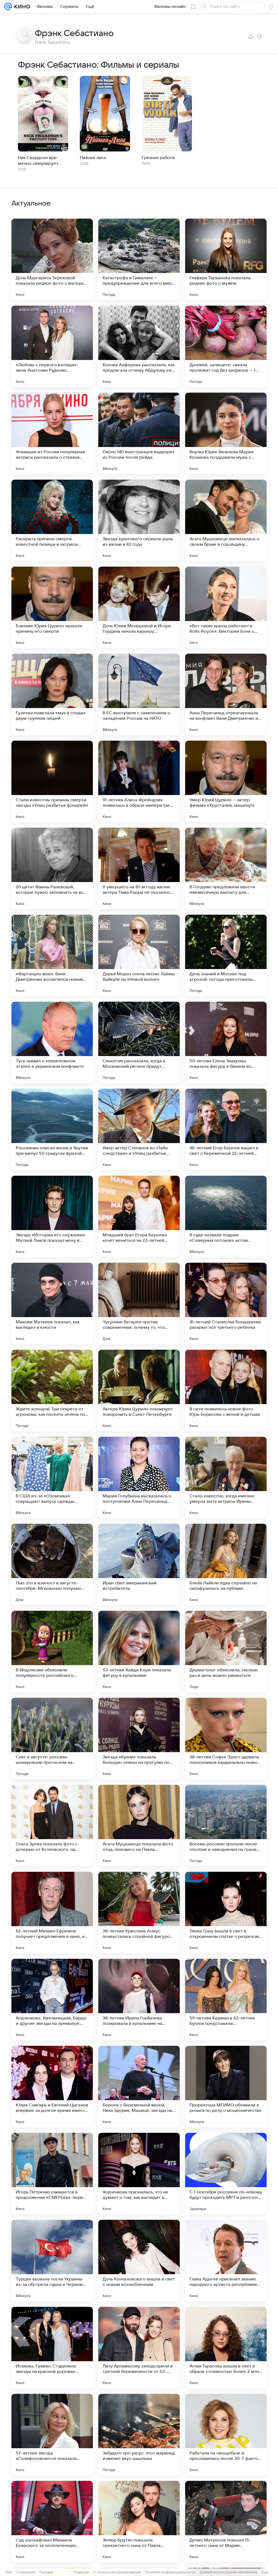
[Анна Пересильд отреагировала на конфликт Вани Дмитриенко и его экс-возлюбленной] (226, 694)
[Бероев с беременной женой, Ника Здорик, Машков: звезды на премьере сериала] (139, 2087)
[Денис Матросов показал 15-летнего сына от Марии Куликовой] (226, 2522)
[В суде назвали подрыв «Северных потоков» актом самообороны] (226, 1216)
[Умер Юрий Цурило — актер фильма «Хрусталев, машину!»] (226, 781)
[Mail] (8, 7)
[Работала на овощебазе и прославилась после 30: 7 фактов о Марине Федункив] (226, 2435)
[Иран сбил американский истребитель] (139, 1565)
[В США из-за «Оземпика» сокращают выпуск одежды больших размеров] (52, 1478)
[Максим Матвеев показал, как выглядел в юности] (52, 1303)
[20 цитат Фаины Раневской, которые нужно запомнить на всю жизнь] (52, 868)
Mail (9, 2572)
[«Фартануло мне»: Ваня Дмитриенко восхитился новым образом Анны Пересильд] (52, 955)
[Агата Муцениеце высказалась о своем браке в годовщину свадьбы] (226, 520)
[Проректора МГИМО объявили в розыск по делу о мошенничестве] (226, 2087)
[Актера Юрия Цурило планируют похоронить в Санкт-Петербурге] (139, 1391)
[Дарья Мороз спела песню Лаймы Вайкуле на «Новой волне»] (139, 955)
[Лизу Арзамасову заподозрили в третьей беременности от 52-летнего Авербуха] (139, 2348)
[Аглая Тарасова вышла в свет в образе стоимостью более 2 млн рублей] (226, 2348)
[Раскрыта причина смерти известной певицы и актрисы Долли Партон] (52, 520)
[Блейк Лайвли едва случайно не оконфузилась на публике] (226, 1565)
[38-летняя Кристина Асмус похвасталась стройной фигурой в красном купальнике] (139, 1913)
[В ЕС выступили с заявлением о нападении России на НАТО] (139, 694)
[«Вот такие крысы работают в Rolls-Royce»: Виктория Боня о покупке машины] (226, 607)
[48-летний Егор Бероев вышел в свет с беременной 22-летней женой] (226, 1129)
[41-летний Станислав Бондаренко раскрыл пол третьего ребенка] (226, 1303)
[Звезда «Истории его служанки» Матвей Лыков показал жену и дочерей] (52, 1216)
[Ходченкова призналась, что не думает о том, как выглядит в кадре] (139, 2174)
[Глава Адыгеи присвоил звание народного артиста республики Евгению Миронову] (226, 2261)
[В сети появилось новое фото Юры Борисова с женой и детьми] (226, 1391)
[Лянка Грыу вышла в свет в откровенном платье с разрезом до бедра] (226, 1913)
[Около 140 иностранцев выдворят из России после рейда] (139, 433)
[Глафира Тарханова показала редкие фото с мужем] (226, 259)
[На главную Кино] (21, 7)
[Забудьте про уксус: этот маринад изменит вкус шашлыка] (139, 2435)
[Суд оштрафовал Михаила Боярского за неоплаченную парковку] (52, 2522)
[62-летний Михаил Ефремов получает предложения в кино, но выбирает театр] (52, 1913)
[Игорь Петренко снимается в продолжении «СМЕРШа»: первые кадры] (52, 2174)
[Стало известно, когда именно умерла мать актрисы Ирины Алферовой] (226, 1478)
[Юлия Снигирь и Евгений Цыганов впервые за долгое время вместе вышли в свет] (52, 2087)
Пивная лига (93, 158)
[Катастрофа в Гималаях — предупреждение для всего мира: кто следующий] (139, 259)
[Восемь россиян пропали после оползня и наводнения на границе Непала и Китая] (226, 1826)
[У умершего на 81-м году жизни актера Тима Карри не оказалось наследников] (139, 868)
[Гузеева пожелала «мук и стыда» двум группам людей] (52, 694)
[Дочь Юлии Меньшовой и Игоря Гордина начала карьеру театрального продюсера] (139, 607)
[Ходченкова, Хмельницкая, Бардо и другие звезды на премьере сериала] (52, 2000)
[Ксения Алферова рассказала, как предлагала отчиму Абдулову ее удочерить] (139, 346)
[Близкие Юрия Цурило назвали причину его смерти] (52, 607)
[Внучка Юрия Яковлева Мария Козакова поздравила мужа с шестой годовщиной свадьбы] (226, 433)
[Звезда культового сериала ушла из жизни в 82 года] (139, 520)
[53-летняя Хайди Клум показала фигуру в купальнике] (139, 1652)
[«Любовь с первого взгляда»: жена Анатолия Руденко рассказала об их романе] (52, 346)
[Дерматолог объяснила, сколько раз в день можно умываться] (226, 1652)
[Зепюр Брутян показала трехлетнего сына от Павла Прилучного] (139, 2522)
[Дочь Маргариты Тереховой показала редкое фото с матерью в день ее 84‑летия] (52, 259)
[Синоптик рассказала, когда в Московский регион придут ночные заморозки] (139, 1042)
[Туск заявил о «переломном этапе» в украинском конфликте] (52, 1042)
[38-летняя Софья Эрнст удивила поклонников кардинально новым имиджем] (226, 1739)
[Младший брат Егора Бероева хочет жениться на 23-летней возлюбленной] (139, 1216)
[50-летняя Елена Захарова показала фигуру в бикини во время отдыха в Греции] (226, 1042)
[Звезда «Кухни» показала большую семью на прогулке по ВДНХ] (139, 1739)
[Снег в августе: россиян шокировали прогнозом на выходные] (52, 1739)
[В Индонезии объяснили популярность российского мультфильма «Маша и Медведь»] (52, 1652)
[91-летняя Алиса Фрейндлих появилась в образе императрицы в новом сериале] (139, 781)
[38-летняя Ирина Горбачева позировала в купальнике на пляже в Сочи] (139, 2000)
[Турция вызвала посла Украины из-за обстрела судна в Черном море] (52, 2261)
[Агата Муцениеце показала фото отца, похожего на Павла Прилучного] (139, 1826)
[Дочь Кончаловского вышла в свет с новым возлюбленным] (139, 2261)
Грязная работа (158, 158)
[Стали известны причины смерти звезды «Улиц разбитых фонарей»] (52, 781)
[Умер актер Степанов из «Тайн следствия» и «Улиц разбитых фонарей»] (139, 1129)
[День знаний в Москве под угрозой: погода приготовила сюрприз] (226, 955)
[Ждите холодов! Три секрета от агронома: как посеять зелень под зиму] (52, 1391)
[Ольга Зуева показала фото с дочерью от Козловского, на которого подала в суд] (52, 1826)
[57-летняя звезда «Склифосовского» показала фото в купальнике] (52, 2435)
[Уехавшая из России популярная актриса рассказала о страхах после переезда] (52, 433)
